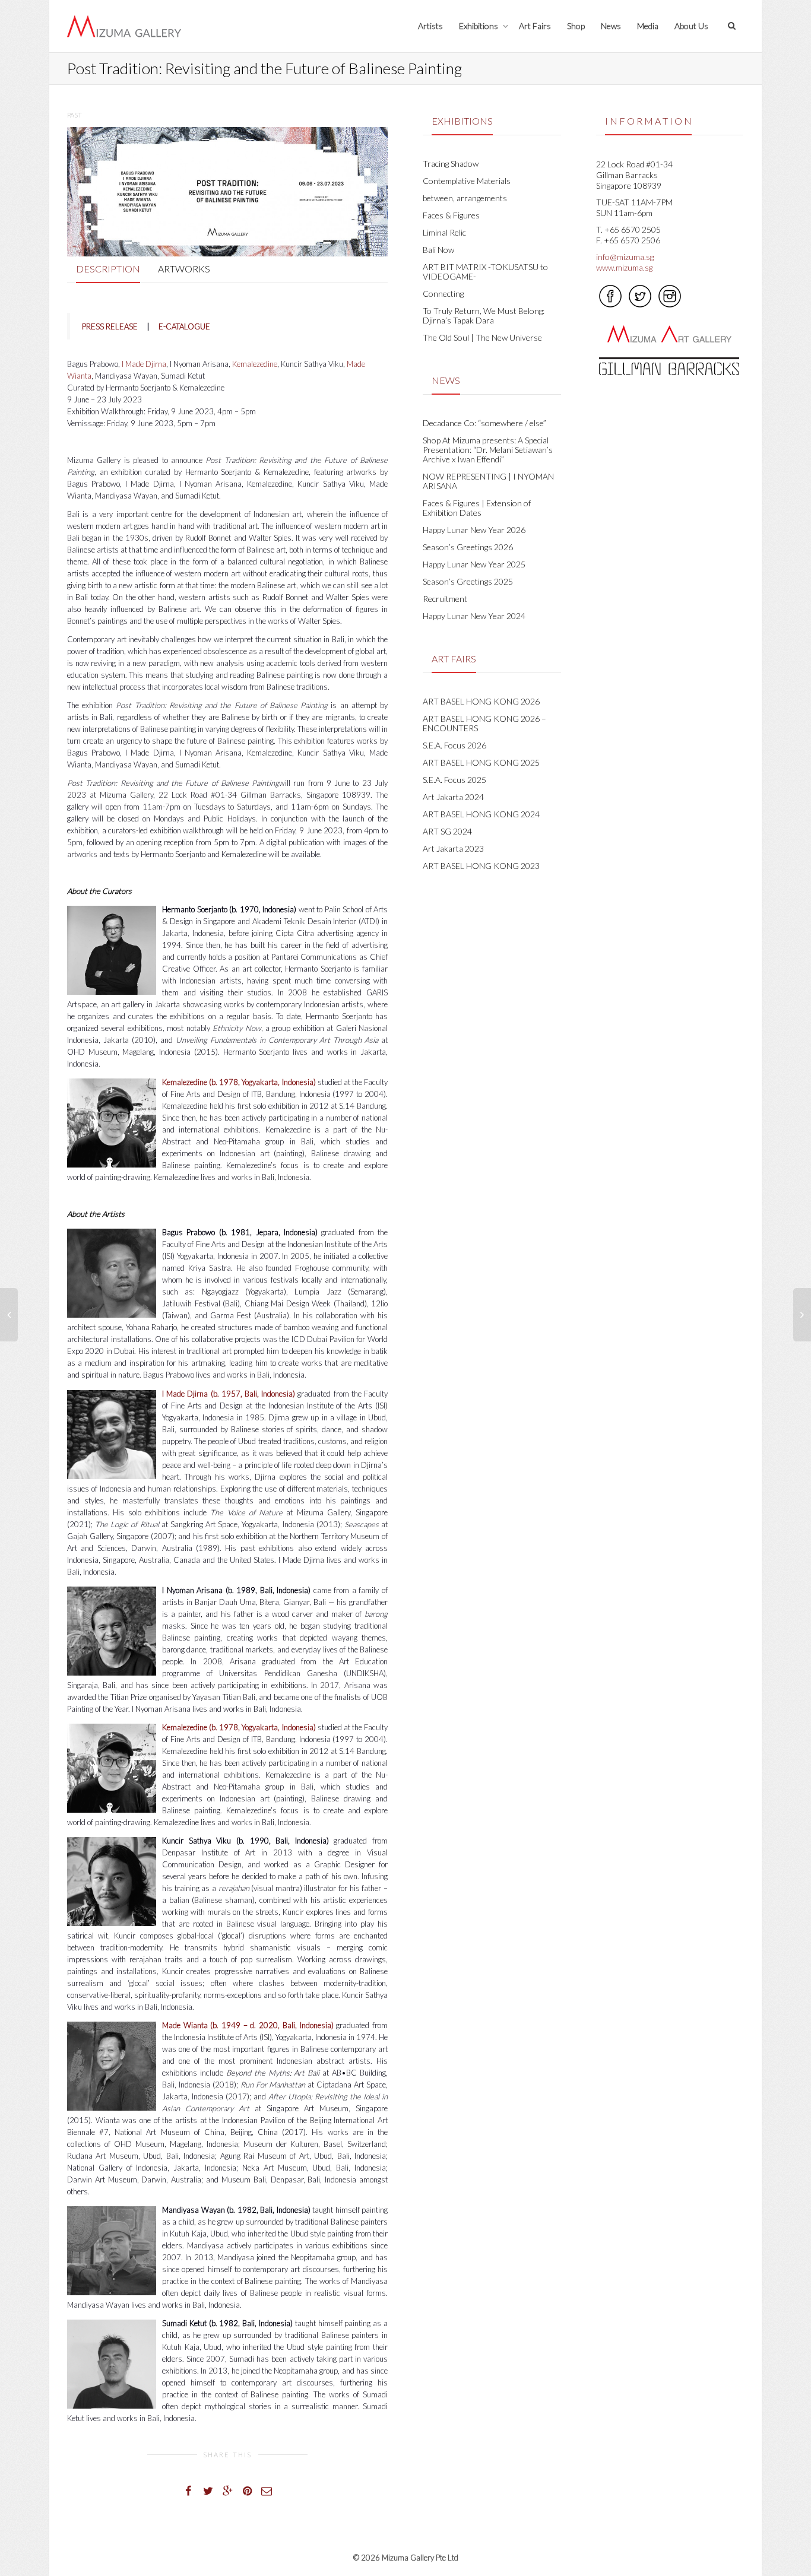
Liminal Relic (444, 232)
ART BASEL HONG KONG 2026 (481, 701)
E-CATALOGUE (184, 326)
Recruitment (445, 599)
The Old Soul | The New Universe (482, 337)
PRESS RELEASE (110, 326)
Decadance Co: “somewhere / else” (484, 423)
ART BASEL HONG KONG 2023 (481, 866)
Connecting (443, 294)
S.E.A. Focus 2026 (454, 745)
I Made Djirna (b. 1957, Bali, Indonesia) (229, 1394)
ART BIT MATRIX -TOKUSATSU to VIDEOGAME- (485, 272)
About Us (691, 26)
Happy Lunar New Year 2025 (474, 564)
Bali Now (438, 250)
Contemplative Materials (467, 181)
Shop (576, 26)
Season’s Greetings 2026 (468, 547)
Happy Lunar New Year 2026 (474, 530)
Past (75, 115)
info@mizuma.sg (625, 257)
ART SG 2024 (447, 831)
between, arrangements (465, 198)
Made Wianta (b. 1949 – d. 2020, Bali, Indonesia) (248, 2025)
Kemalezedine (255, 364)
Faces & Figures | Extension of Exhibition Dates (477, 508)
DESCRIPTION (108, 269)
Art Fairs (535, 26)
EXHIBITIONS (462, 121)
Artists (430, 26)
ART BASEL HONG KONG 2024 (481, 814)
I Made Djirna (144, 364)
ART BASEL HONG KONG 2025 (481, 762)
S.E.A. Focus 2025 (454, 780)
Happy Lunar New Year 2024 (474, 616)
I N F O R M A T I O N (648, 121)
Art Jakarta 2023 (453, 848)
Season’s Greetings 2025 (468, 581)
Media (648, 26)
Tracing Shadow (451, 164)
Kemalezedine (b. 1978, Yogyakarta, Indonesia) (239, 1082)
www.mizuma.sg (624, 267)
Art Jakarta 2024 (453, 797)
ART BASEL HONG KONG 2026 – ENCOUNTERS (484, 723)
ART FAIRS (454, 659)
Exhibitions (479, 26)
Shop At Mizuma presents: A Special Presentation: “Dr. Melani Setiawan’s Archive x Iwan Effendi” (488, 450)
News (611, 26)
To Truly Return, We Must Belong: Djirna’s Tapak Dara (484, 315)
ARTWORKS (184, 269)
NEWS (446, 380)
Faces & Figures (451, 215)
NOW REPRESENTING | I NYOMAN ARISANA (488, 481)
